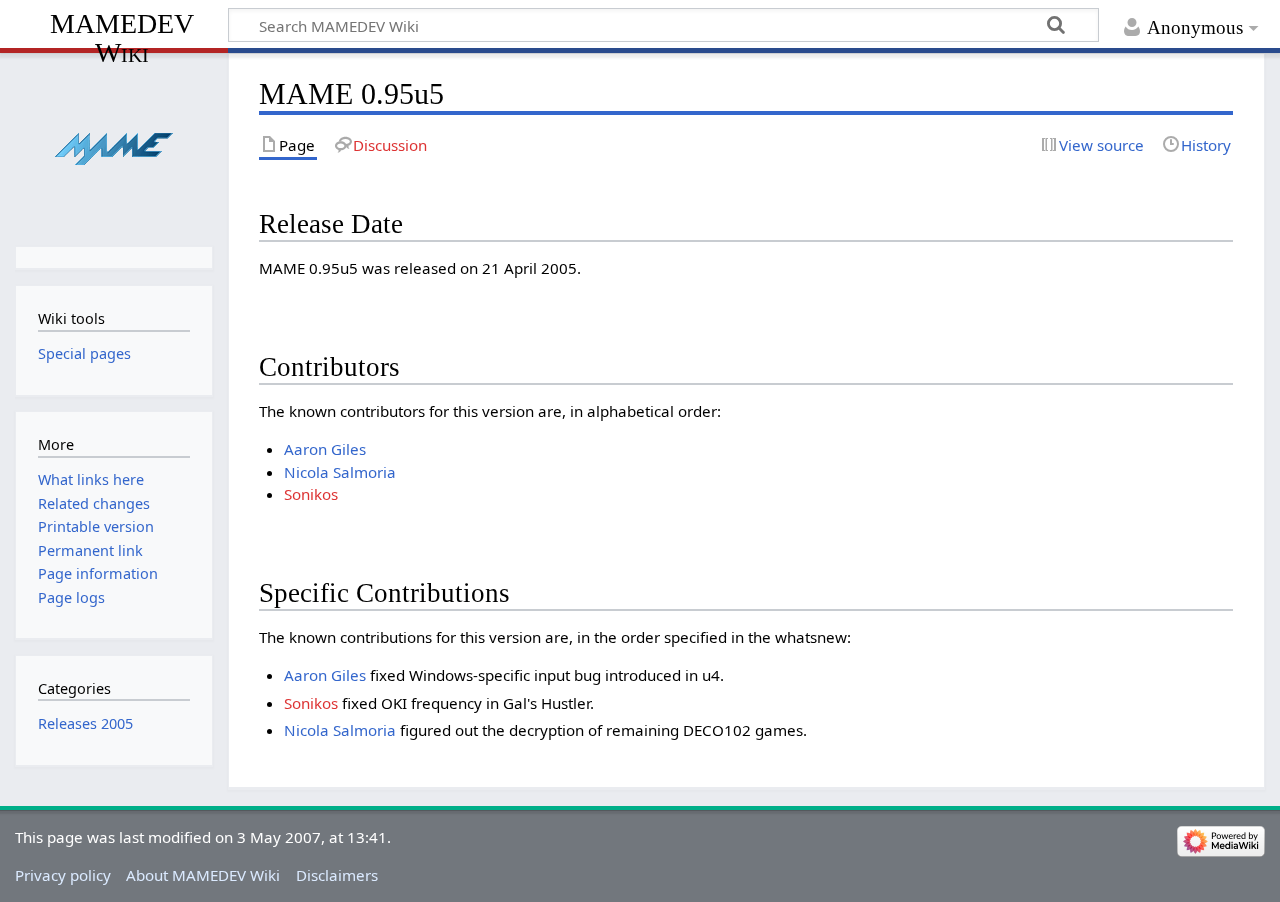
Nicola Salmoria (340, 472)
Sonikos (311, 494)
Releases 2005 (85, 723)
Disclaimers (337, 875)
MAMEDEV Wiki (122, 37)
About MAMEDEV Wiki (203, 875)
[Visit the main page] (113, 147)
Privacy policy (63, 875)
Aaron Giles (325, 449)
